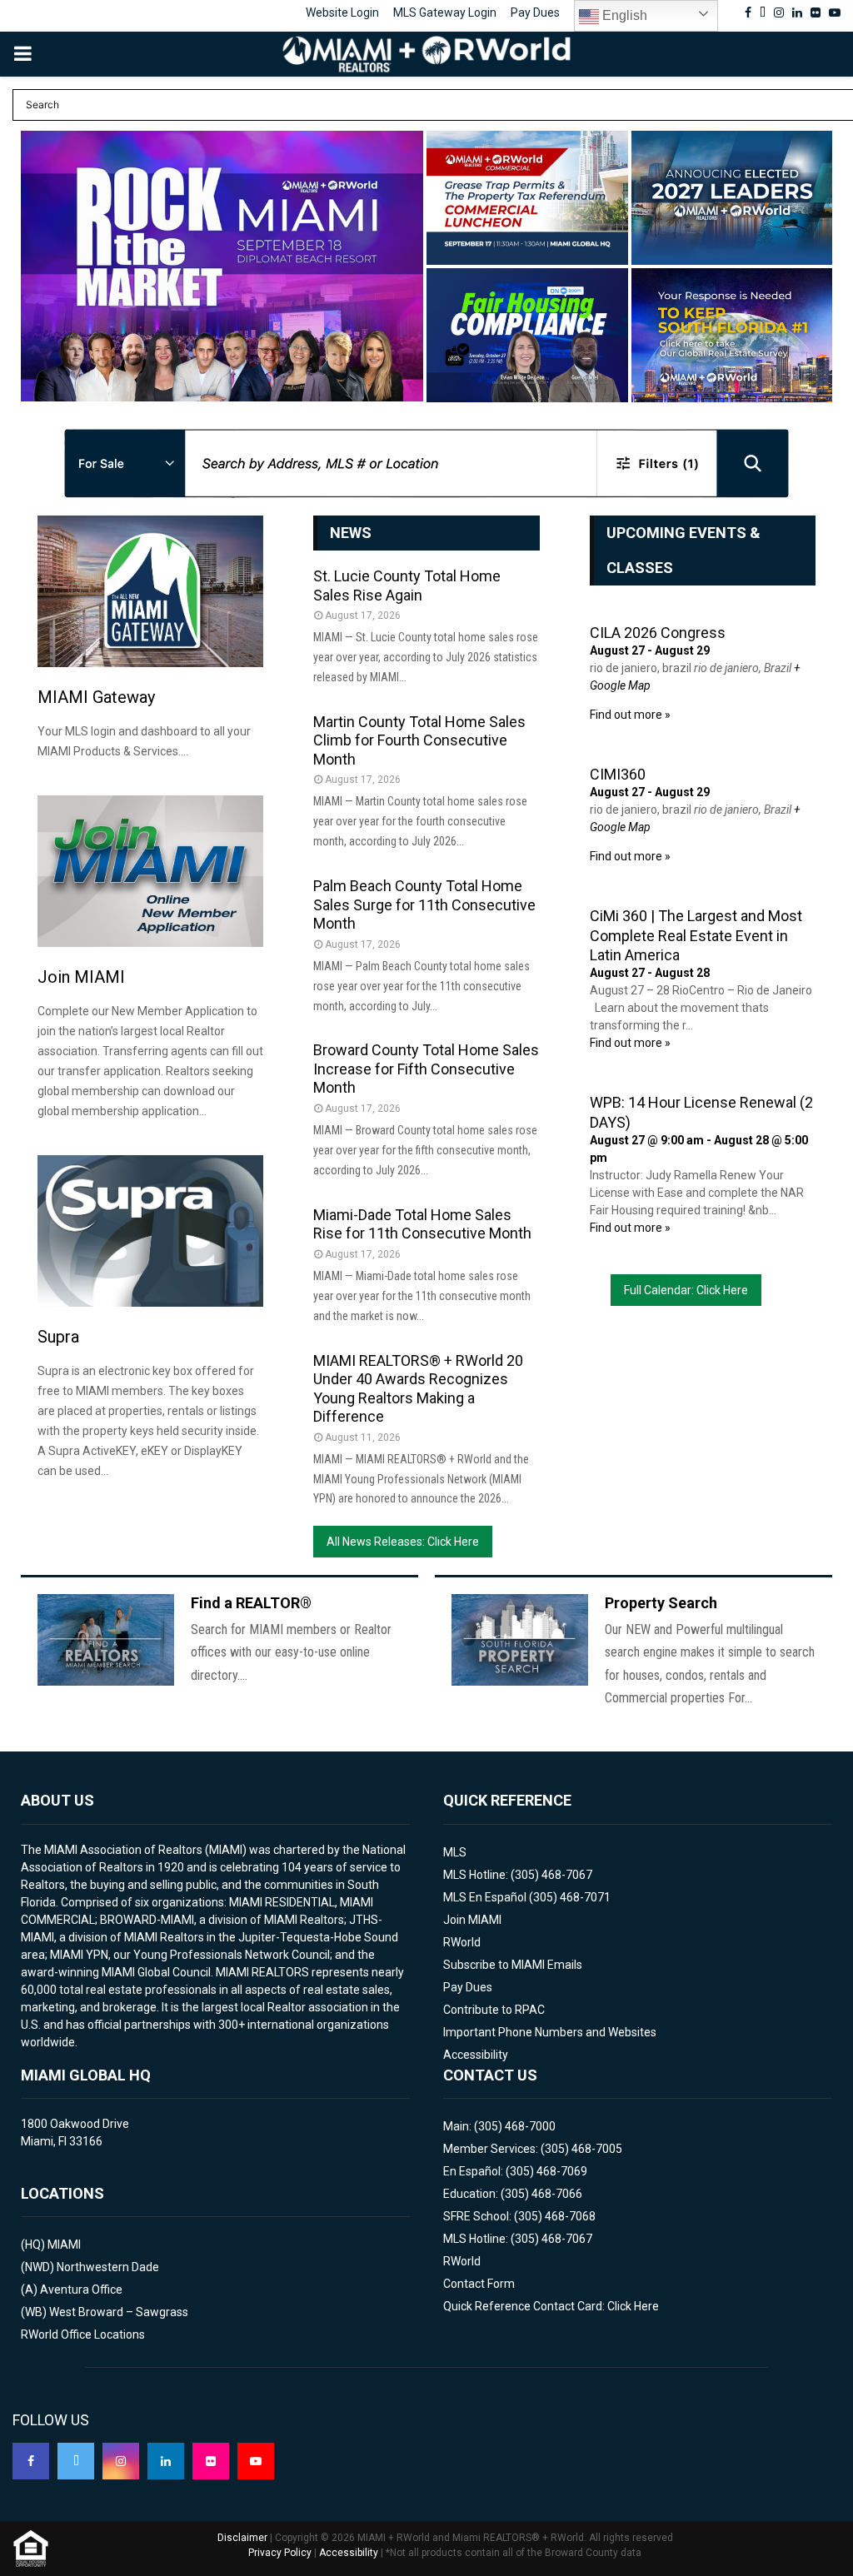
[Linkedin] (166, 2461)
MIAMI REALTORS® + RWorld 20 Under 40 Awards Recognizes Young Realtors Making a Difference (418, 1389)
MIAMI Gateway (96, 697)
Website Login (342, 12)
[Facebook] (31, 2461)
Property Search (661, 1603)
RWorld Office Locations (83, 2334)
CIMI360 (618, 774)
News (351, 533)
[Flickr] (211, 2461)
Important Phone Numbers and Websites (550, 2032)
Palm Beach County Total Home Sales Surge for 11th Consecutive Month (424, 904)
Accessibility (476, 2055)
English (623, 15)
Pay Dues (535, 12)
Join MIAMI (81, 977)
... (46, 376)
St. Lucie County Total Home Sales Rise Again (407, 585)
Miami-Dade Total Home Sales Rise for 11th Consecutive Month (422, 1224)
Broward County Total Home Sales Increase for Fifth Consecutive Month (426, 1069)
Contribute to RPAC (494, 2010)
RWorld (462, 1942)
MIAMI (64, 2245)
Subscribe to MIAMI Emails (513, 1965)
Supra (58, 1337)
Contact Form (479, 2284)
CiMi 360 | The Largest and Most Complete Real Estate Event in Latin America (696, 935)
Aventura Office (81, 2290)
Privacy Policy (280, 2553)
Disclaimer (242, 2538)
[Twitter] (76, 2461)
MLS (455, 1852)
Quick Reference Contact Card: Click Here (551, 2306)
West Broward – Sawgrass (119, 2312)
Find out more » (630, 715)
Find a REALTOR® (251, 1603)
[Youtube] (256, 2461)
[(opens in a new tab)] (222, 266)
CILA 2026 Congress (658, 633)
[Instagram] (121, 2461)
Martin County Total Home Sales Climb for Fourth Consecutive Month (419, 740)
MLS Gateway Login (445, 12)
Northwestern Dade (108, 2267)
